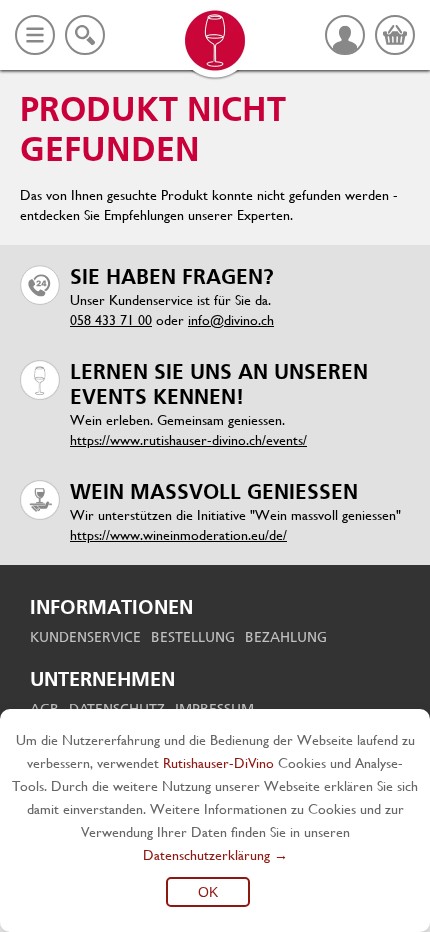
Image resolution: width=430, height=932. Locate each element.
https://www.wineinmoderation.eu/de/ (178, 535)
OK (208, 892)
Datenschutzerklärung (206, 855)
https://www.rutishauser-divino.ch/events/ (188, 440)
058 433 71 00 (111, 320)
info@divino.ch (231, 320)
